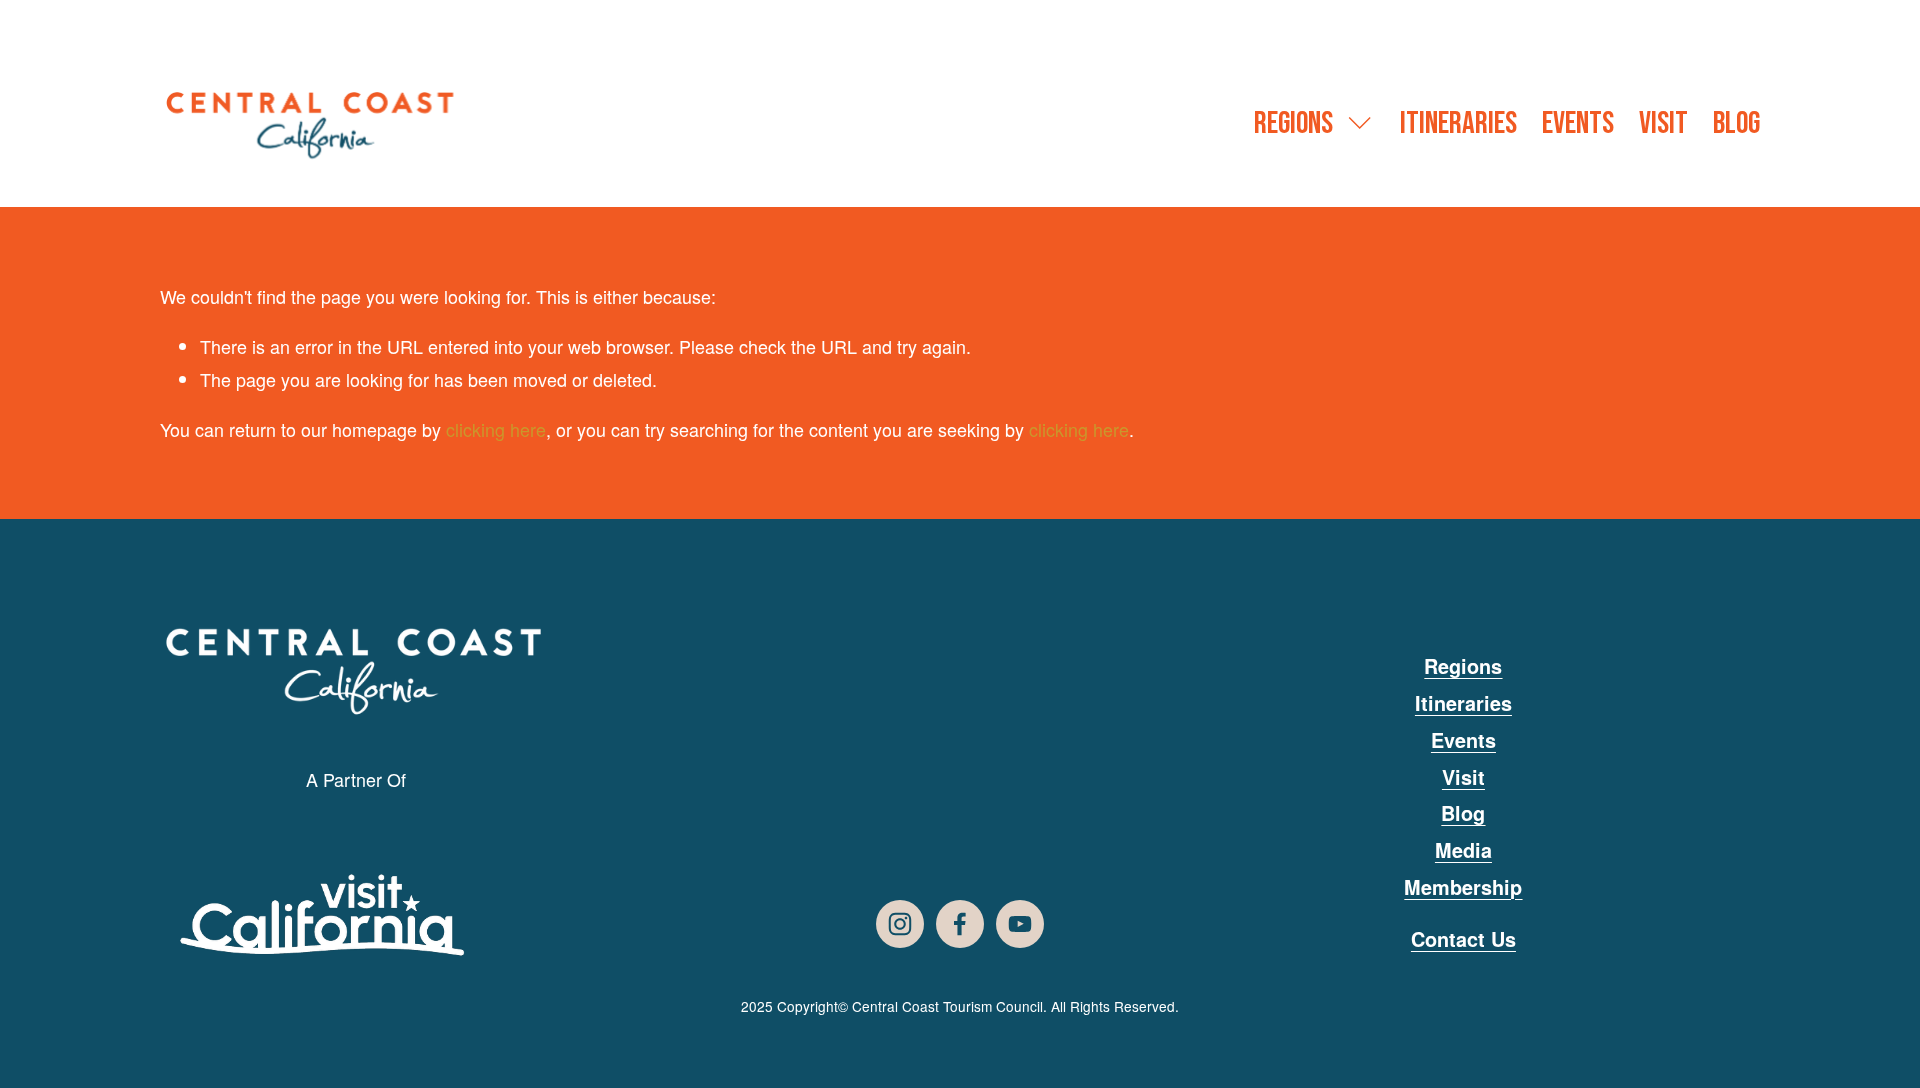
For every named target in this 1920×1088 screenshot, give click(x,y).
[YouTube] (1020, 924)
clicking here (496, 429)
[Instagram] (900, 924)
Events (1578, 123)
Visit (1663, 123)
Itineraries (1458, 123)
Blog (1736, 123)
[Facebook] (960, 924)
